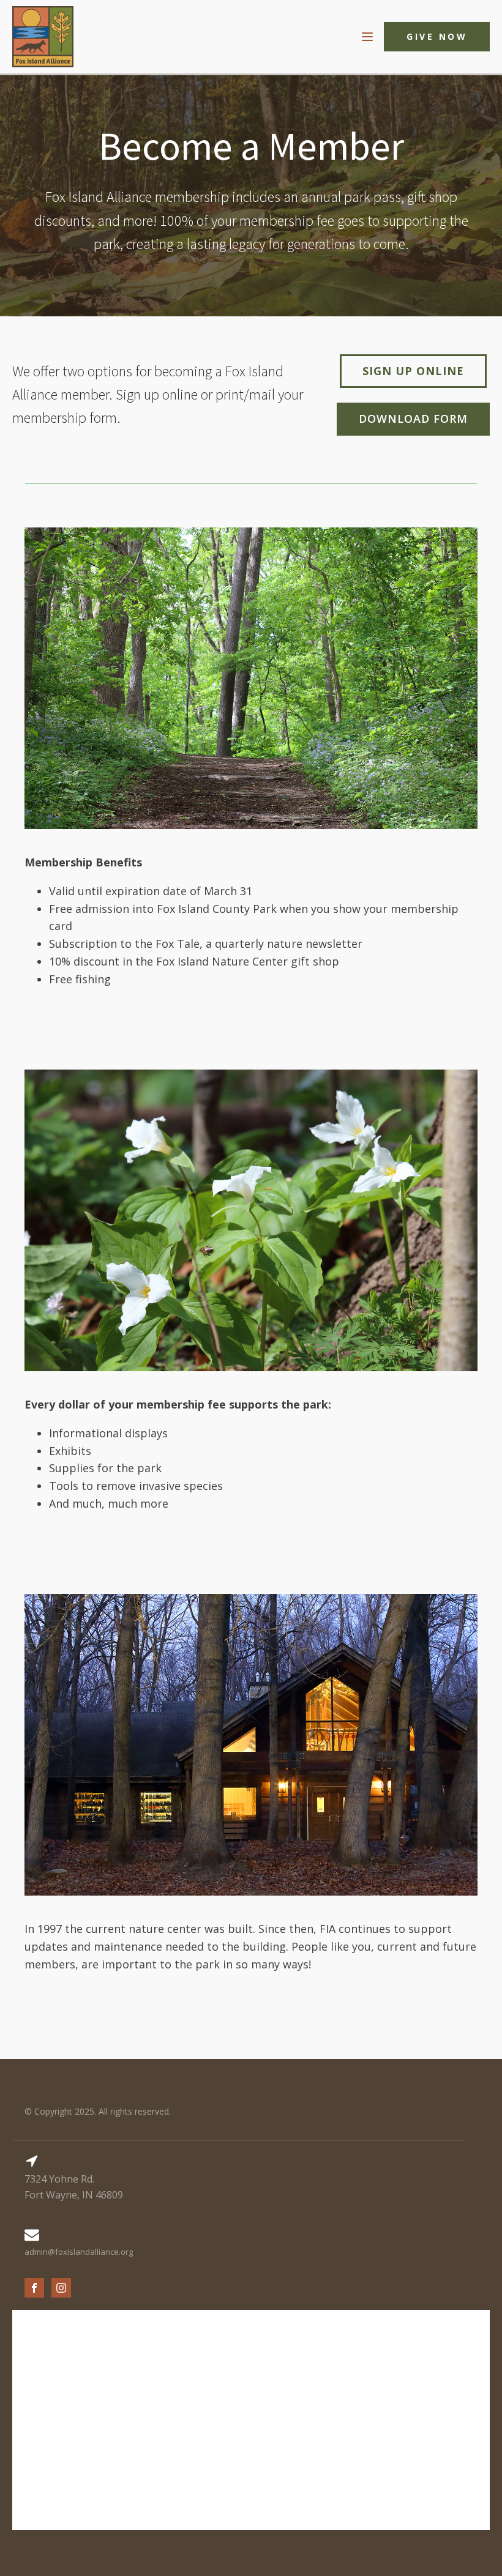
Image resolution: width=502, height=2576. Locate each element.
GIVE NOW (437, 36)
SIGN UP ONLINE (413, 371)
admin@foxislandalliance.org (79, 2252)
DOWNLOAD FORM (413, 419)
